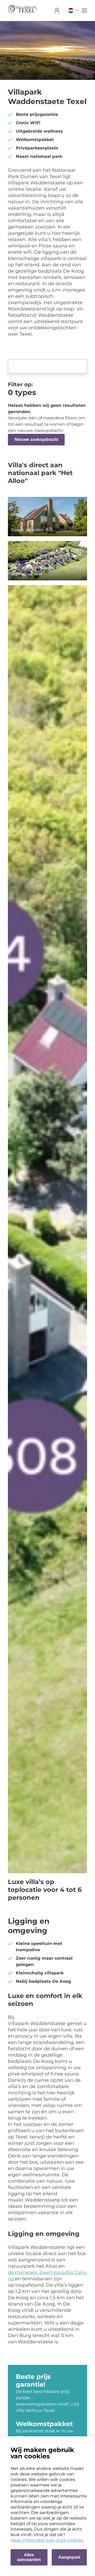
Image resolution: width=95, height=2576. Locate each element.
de (11, 2272)
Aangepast (69, 2557)
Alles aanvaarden (29, 2557)
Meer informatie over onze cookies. (47, 2540)
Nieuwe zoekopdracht (36, 439)
